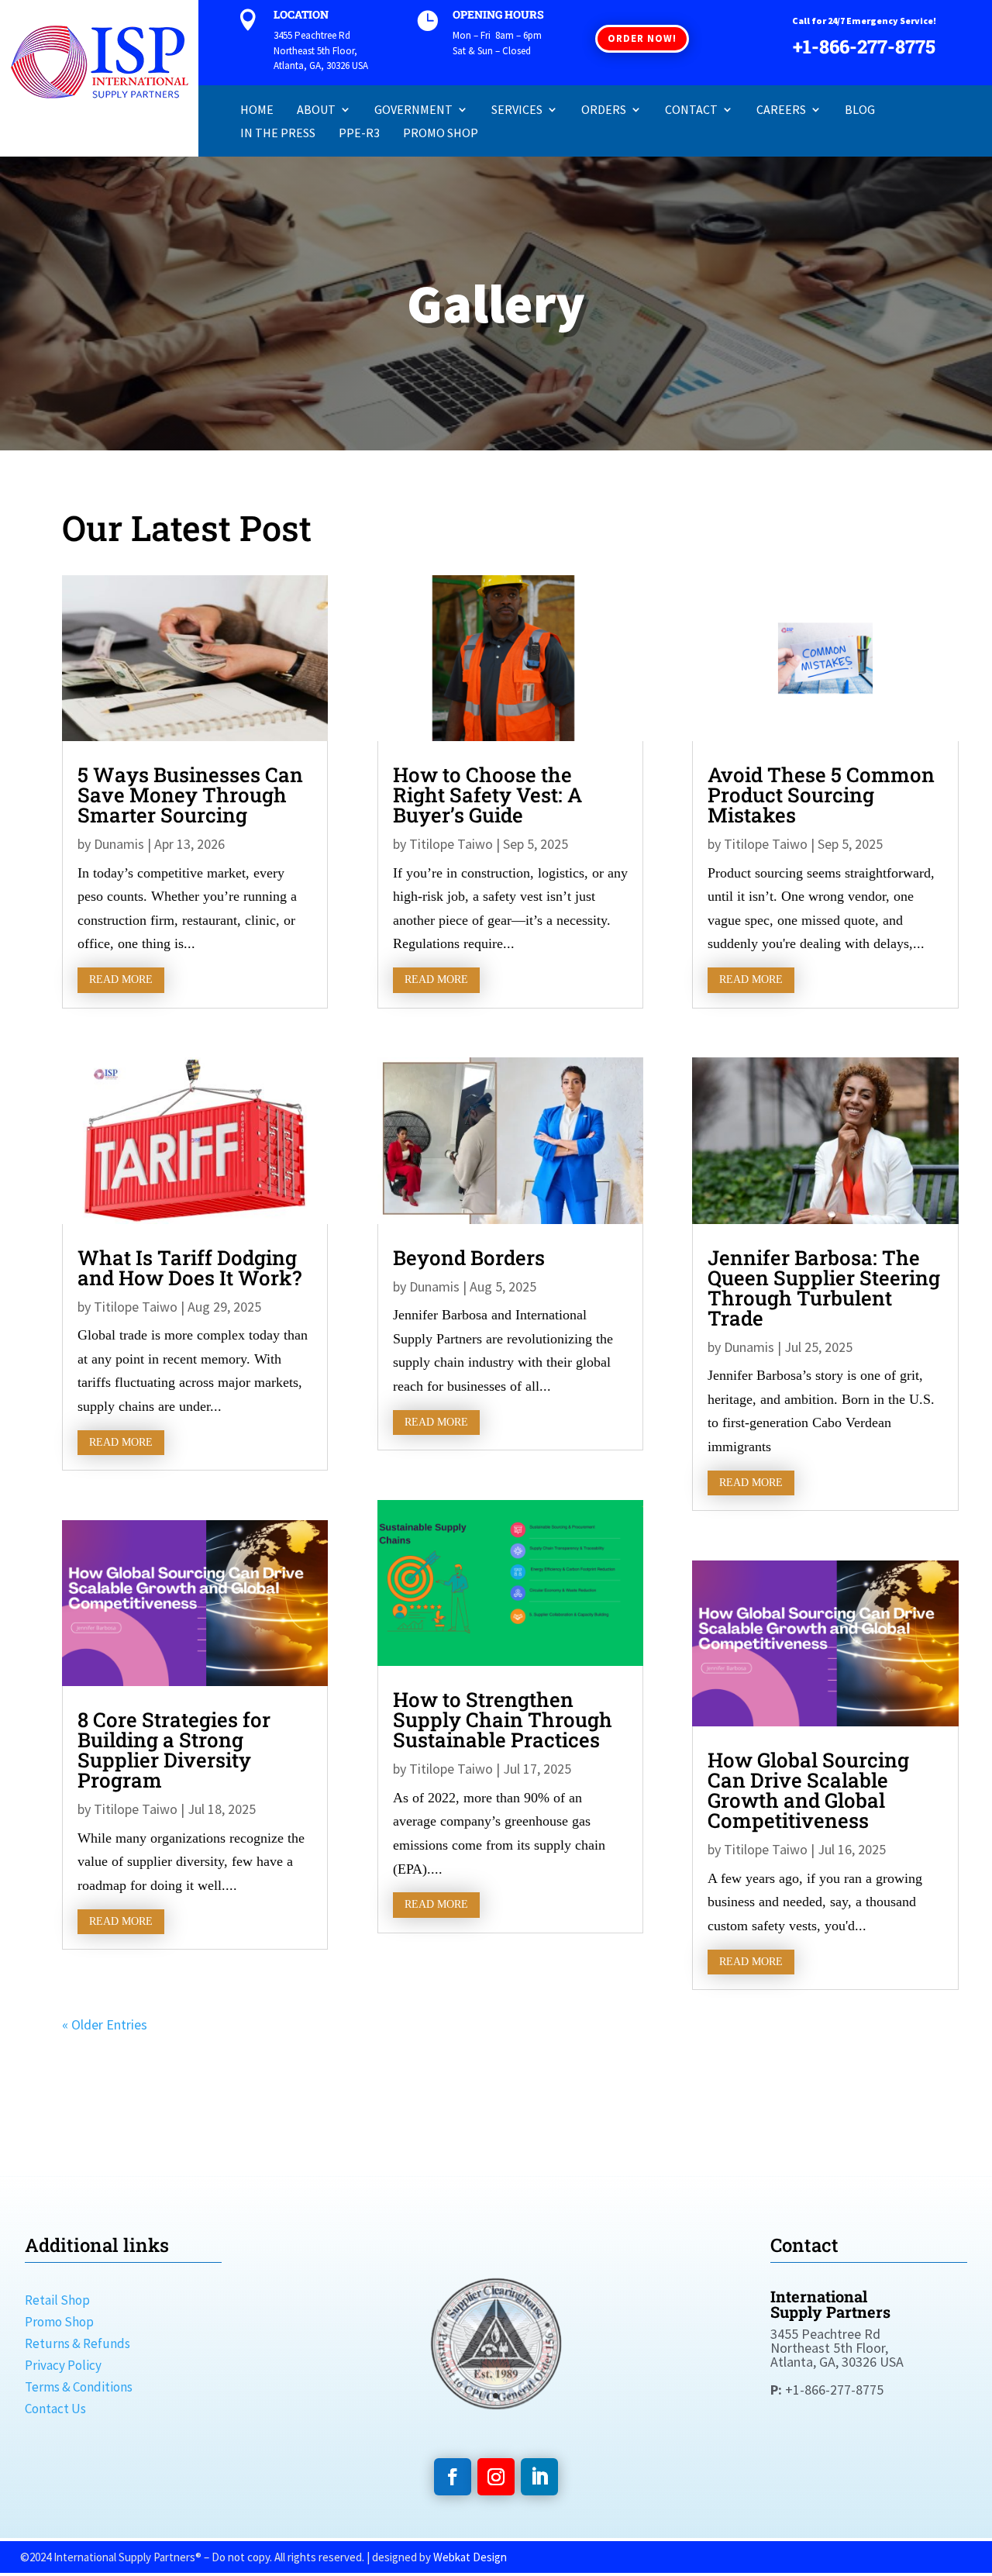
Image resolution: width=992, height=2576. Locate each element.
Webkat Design (470, 2557)
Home (257, 110)
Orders (604, 110)
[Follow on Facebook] (453, 2477)
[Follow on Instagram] (496, 2477)
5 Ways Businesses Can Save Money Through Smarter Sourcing (190, 795)
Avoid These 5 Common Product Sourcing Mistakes (821, 795)
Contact (691, 110)
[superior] (496, 2427)
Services (517, 110)
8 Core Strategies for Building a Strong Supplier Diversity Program (174, 1750)
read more (121, 979)
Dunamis (119, 844)
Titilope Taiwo (136, 1307)
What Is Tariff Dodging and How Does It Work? (189, 1267)
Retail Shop (57, 2300)
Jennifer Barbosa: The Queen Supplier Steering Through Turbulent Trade (824, 1288)
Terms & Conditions (79, 2387)
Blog (860, 110)
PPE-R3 (359, 134)
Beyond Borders (469, 1257)
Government (413, 110)
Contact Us (55, 2409)
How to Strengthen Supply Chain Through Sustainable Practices (503, 1719)
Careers (781, 110)
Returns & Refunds (77, 2343)
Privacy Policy (63, 2365)
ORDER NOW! (642, 38)
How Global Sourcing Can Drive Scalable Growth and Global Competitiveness (808, 1790)
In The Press (278, 134)
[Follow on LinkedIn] (539, 2477)
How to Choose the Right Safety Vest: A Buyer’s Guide (487, 795)
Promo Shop (441, 134)
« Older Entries (105, 2024)
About (316, 110)
